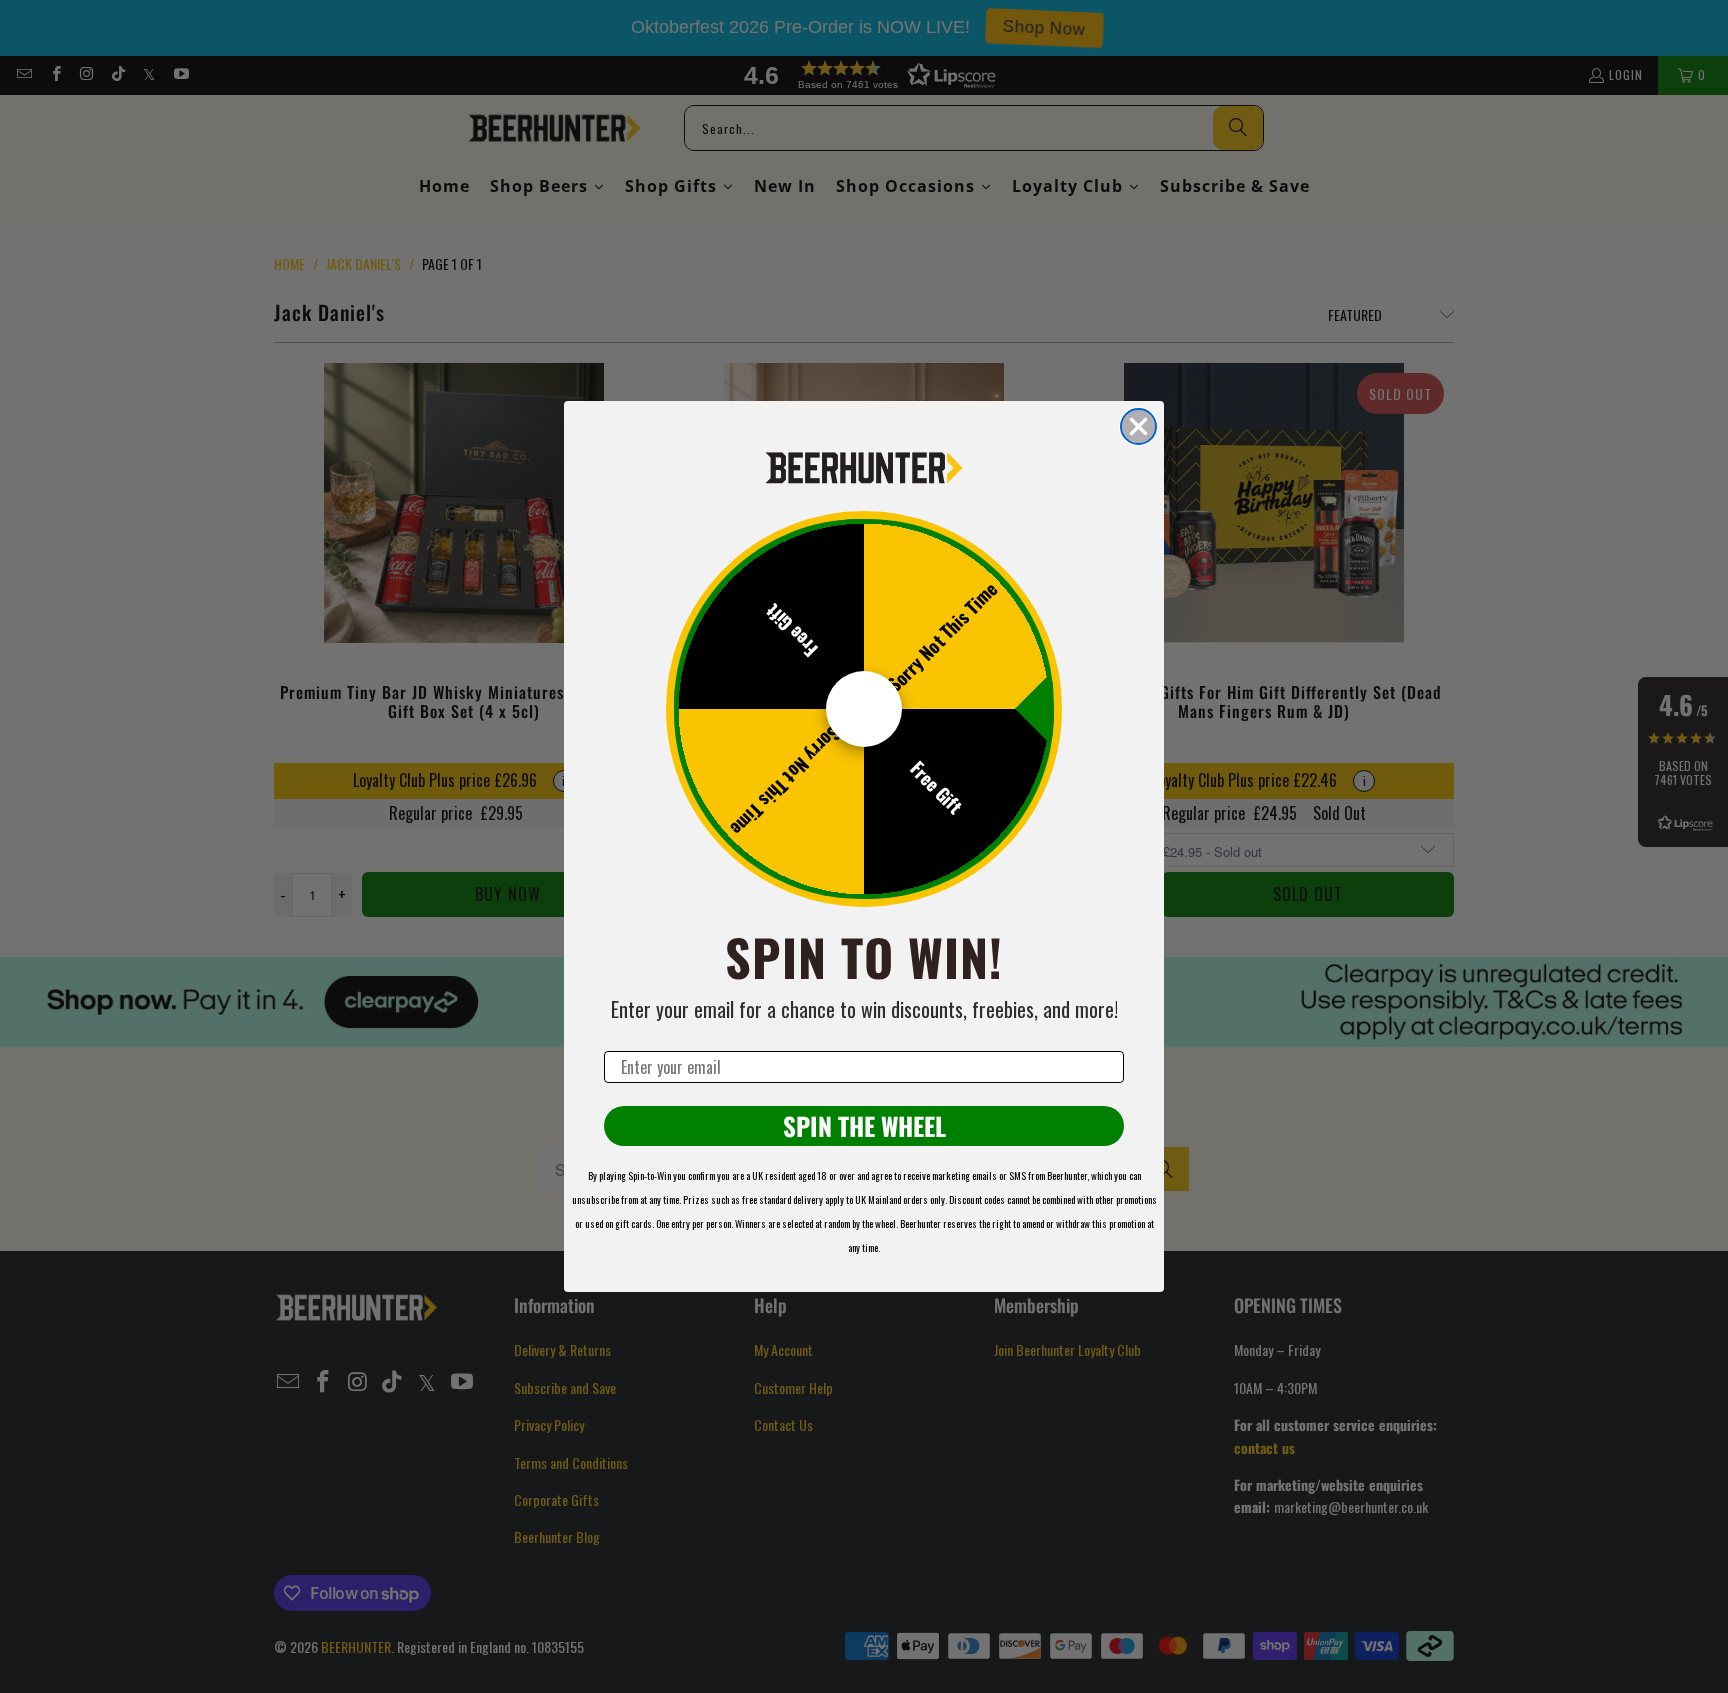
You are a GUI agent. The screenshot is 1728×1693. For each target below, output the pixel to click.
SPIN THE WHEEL (864, 1125)
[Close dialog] (1138, 426)
